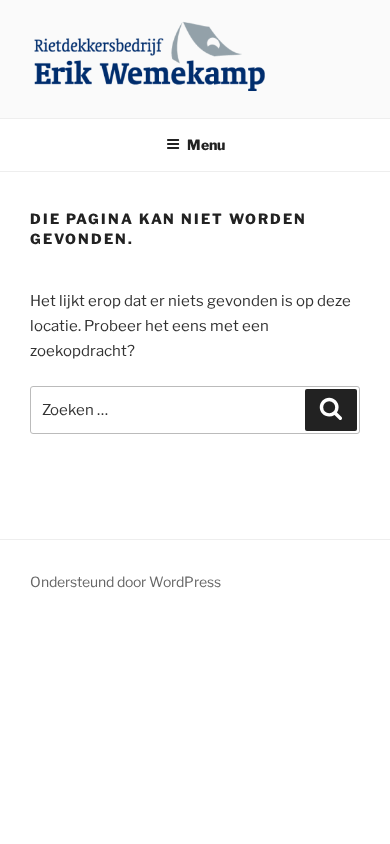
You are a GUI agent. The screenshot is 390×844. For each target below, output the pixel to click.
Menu (206, 144)
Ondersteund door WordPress (125, 581)
